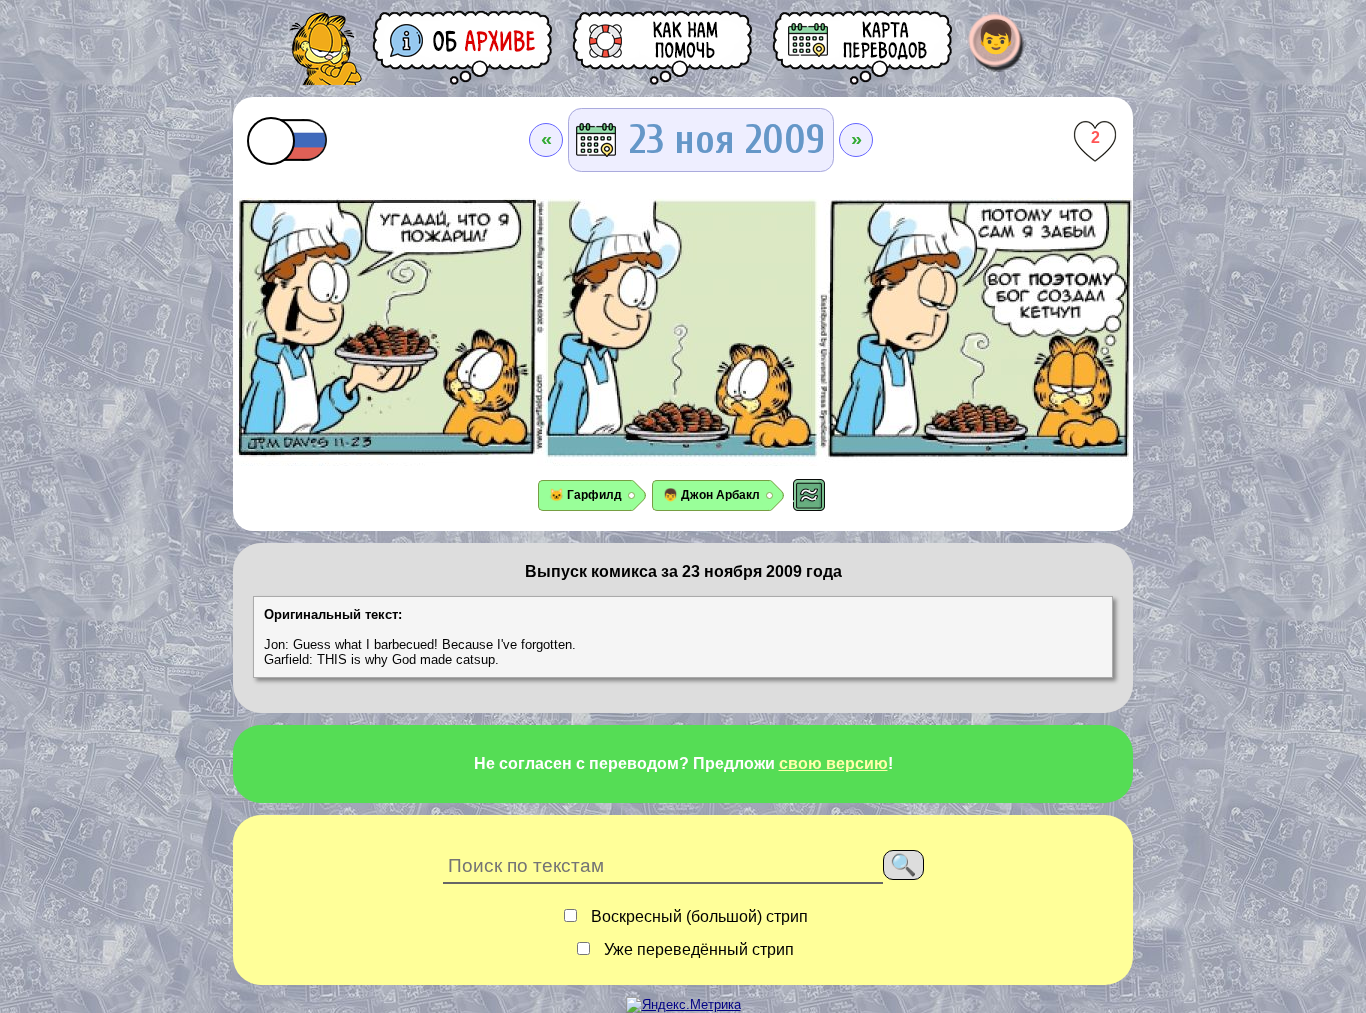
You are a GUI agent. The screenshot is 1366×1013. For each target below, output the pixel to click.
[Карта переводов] (864, 47)
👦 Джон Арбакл (711, 495)
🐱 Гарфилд (585, 495)
